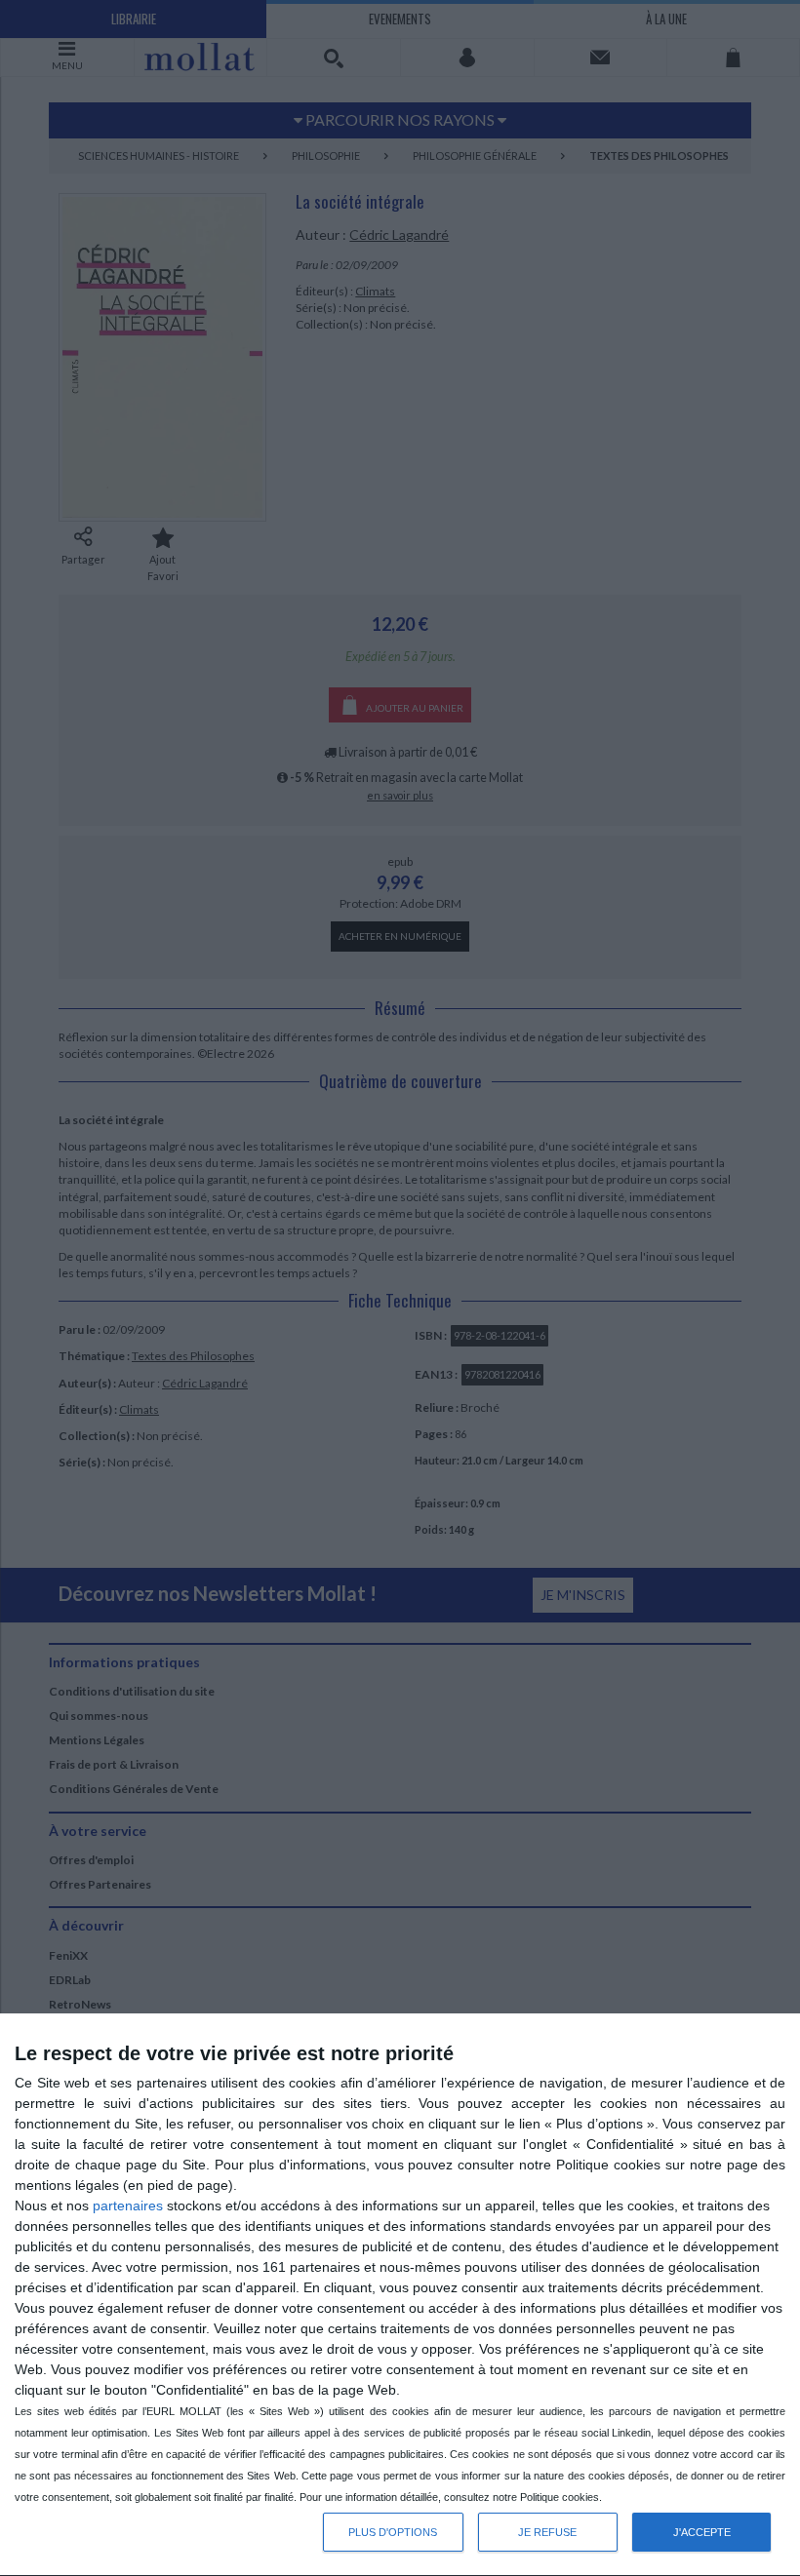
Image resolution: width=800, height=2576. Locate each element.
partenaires (128, 2205)
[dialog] (400, 2295)
